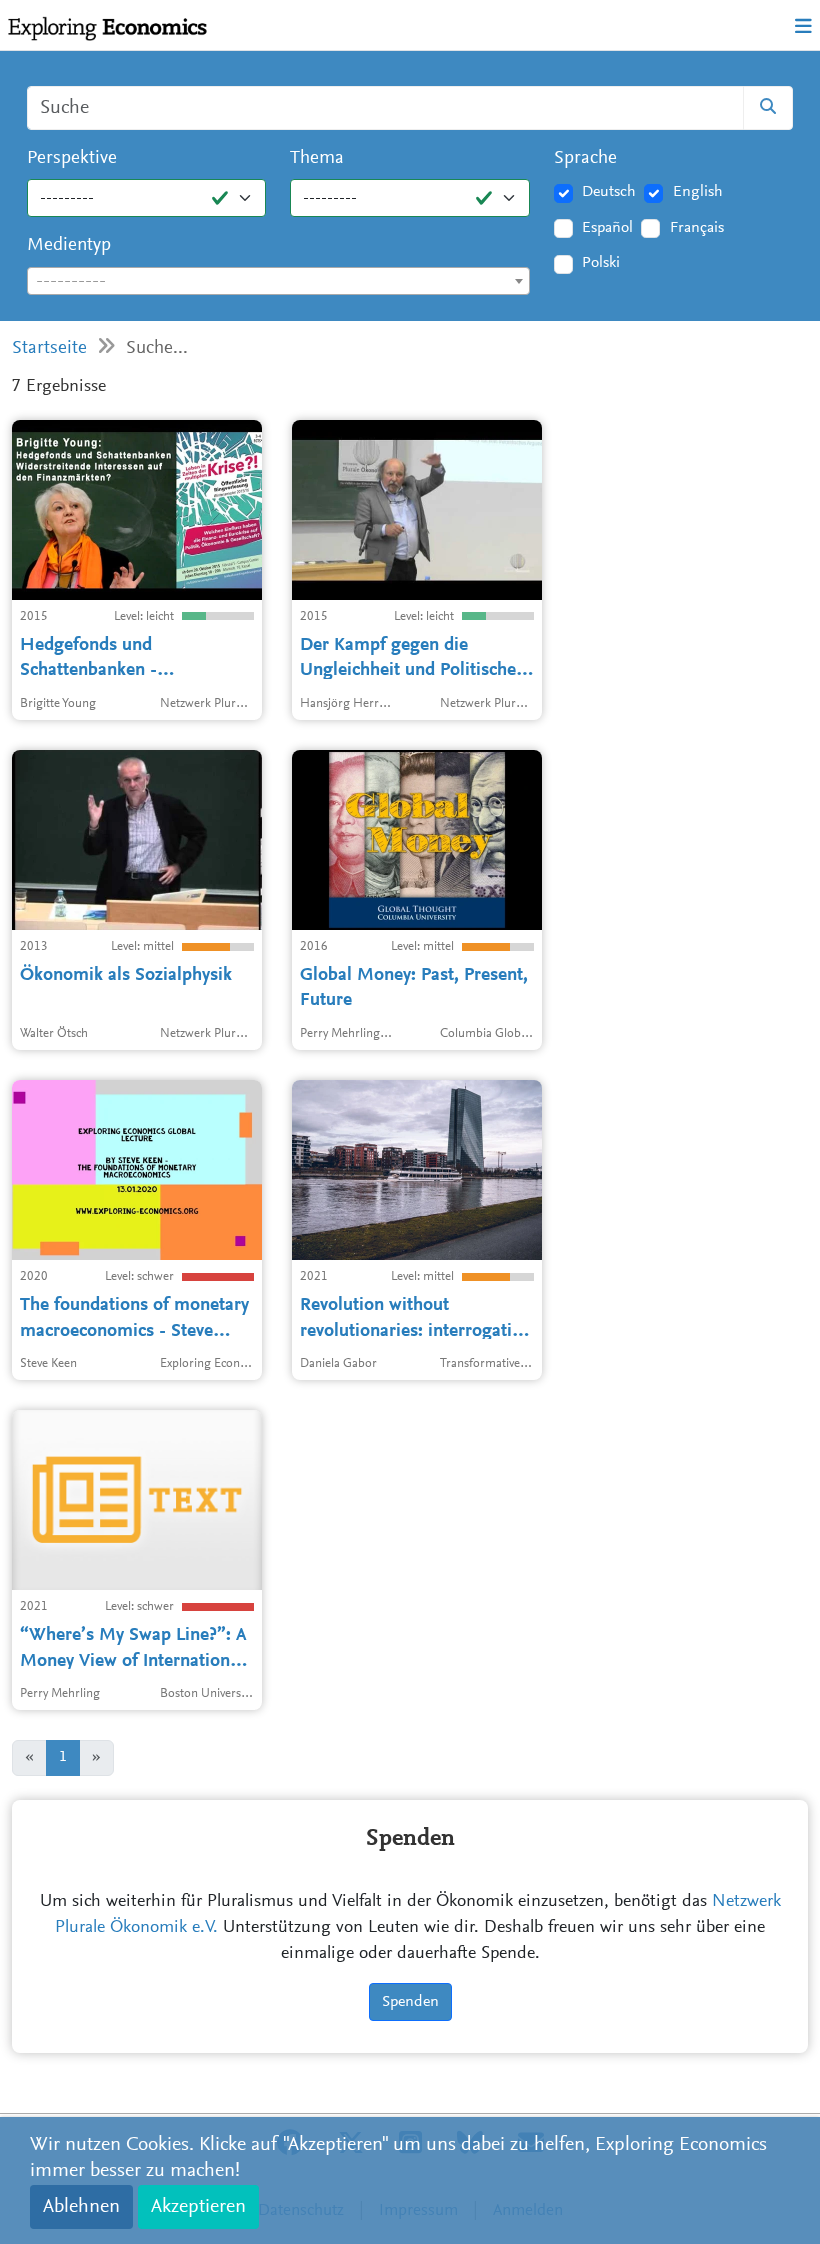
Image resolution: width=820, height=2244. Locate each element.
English (698, 192)
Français (697, 228)
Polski (601, 263)
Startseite (49, 348)
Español (607, 228)
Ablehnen (81, 2207)
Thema (317, 158)
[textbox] (278, 282)
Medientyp (69, 245)
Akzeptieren (198, 2207)
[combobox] (278, 281)
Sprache (585, 158)
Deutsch (609, 192)
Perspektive (72, 158)
